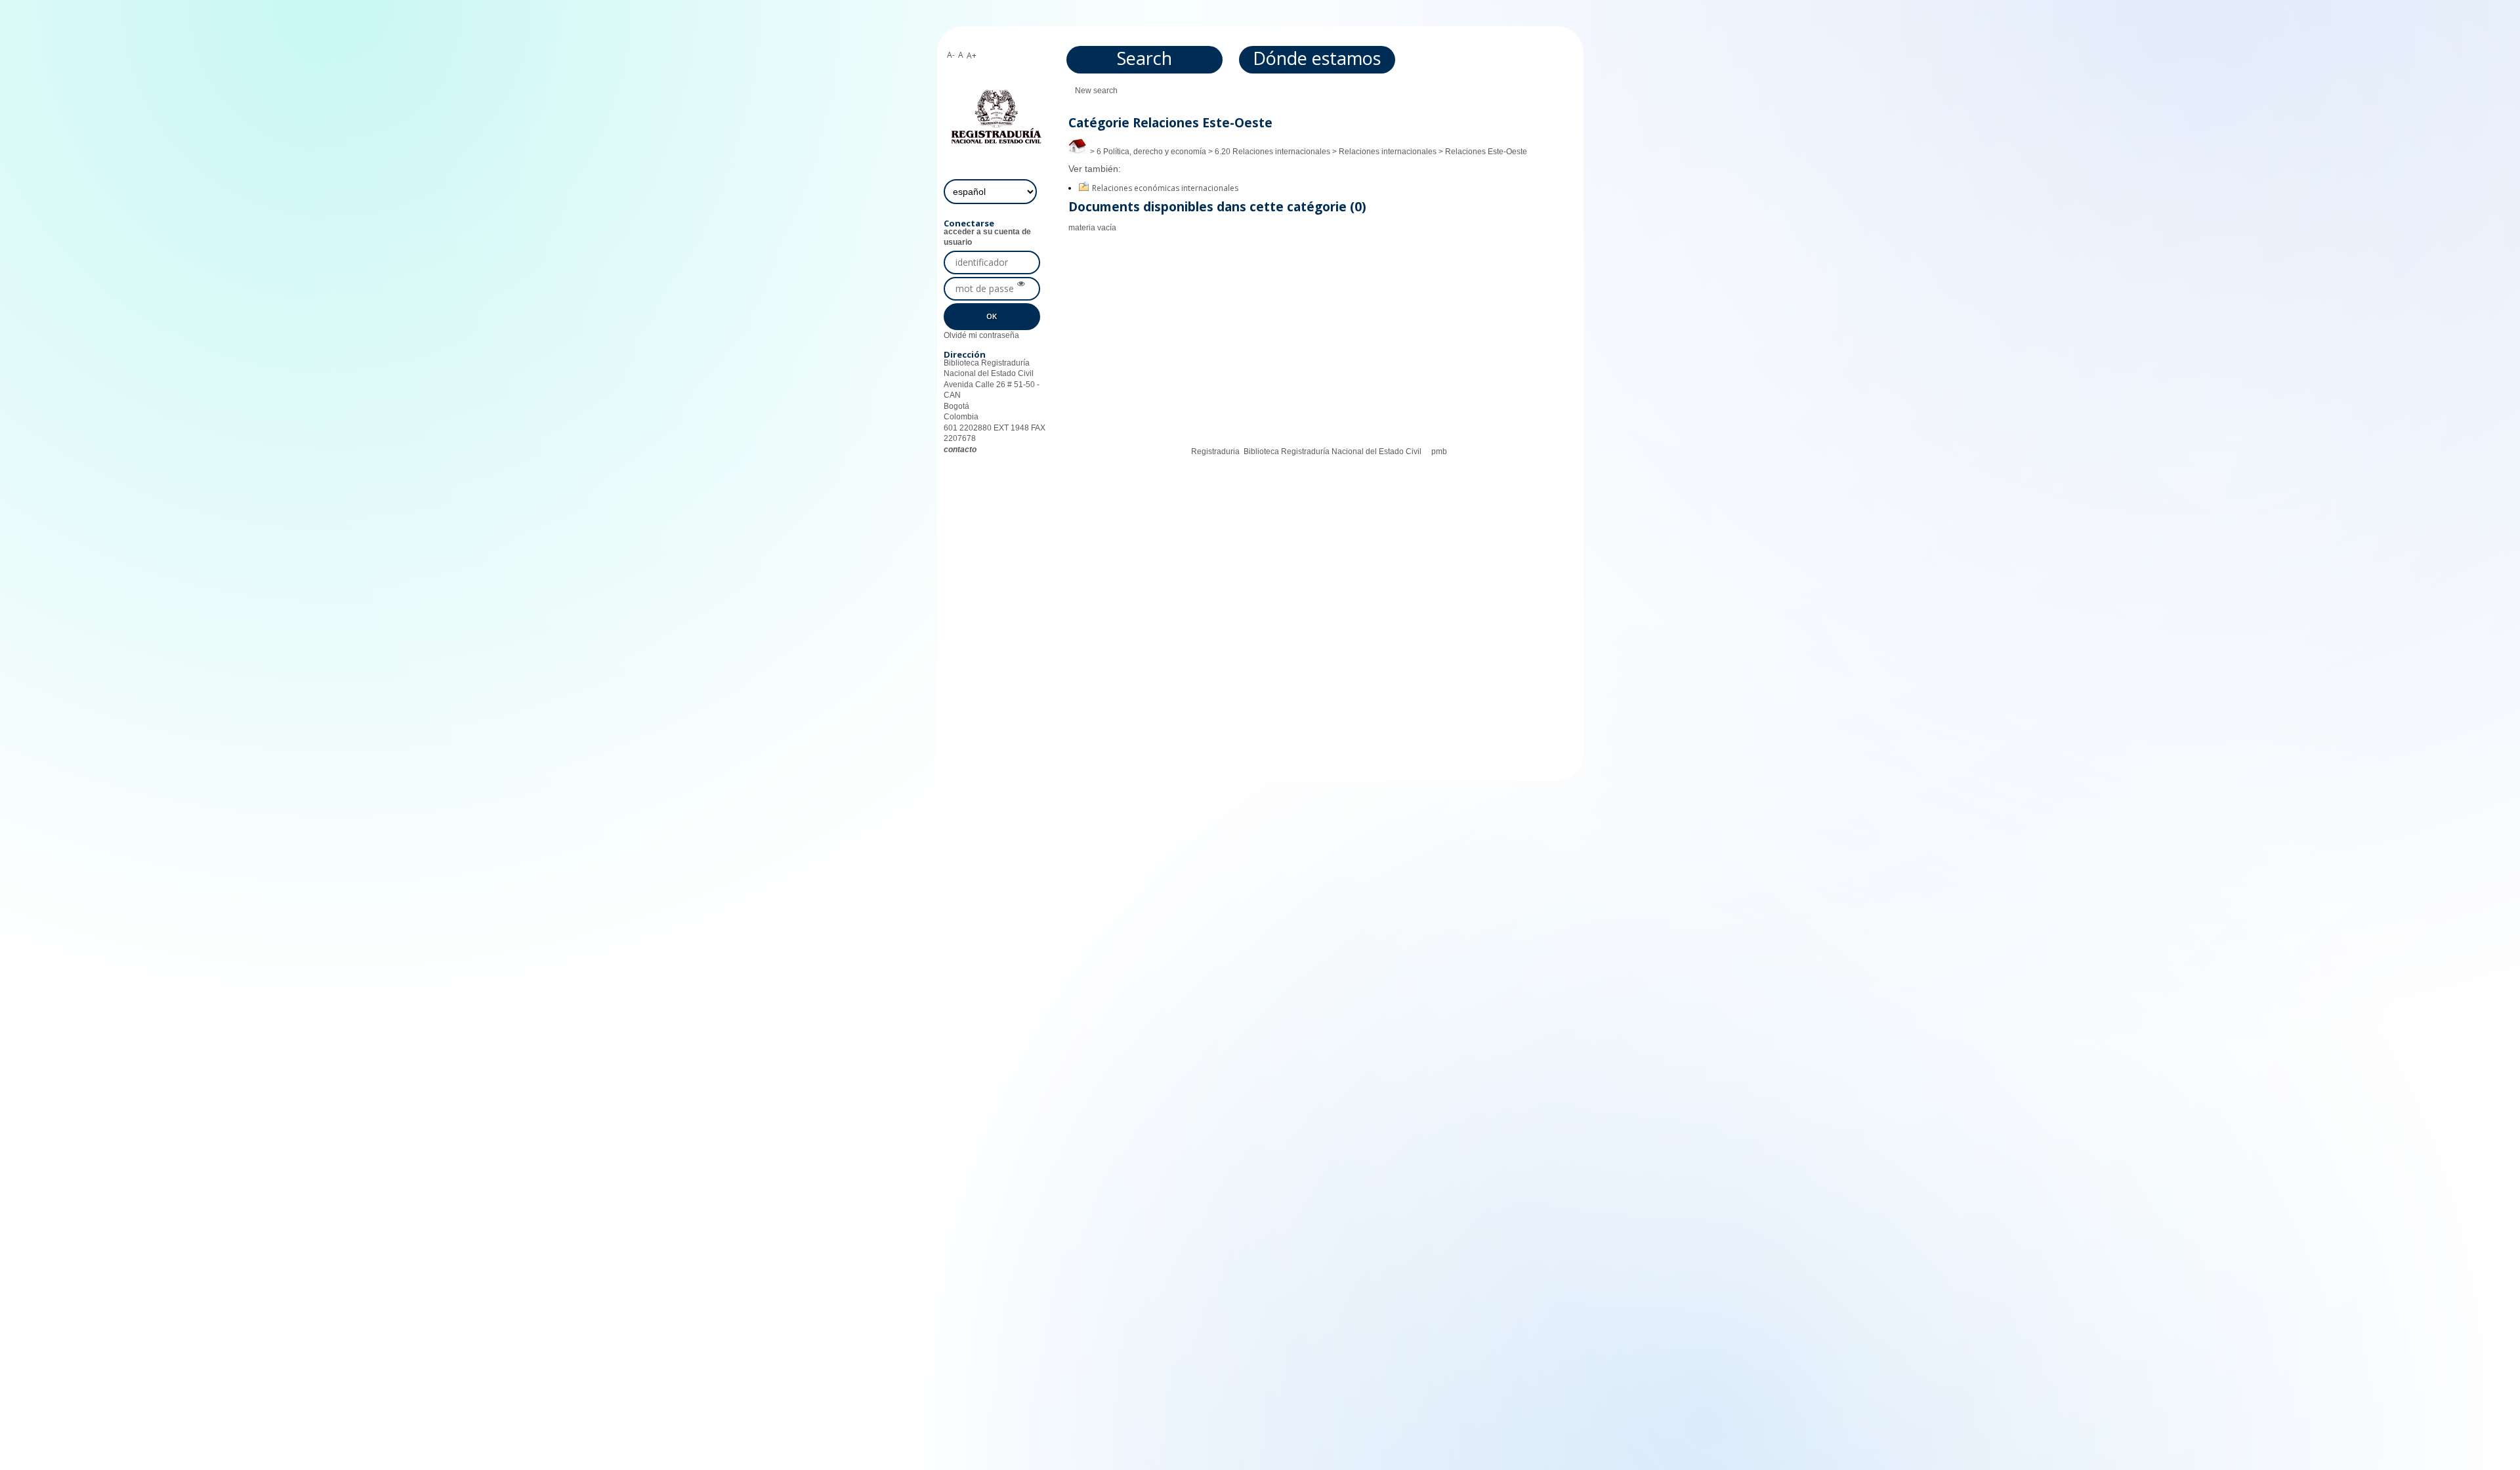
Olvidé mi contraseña (981, 335)
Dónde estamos (1317, 58)
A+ (972, 55)
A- (951, 55)
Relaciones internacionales (1388, 152)
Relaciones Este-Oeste (1486, 152)
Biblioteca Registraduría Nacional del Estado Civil (1333, 451)
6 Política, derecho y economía (1151, 152)
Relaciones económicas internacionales (1165, 188)
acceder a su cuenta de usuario (987, 237)
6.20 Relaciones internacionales (1272, 152)
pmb (1439, 451)
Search (1144, 58)
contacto (960, 450)
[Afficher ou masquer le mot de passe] (1021, 284)
